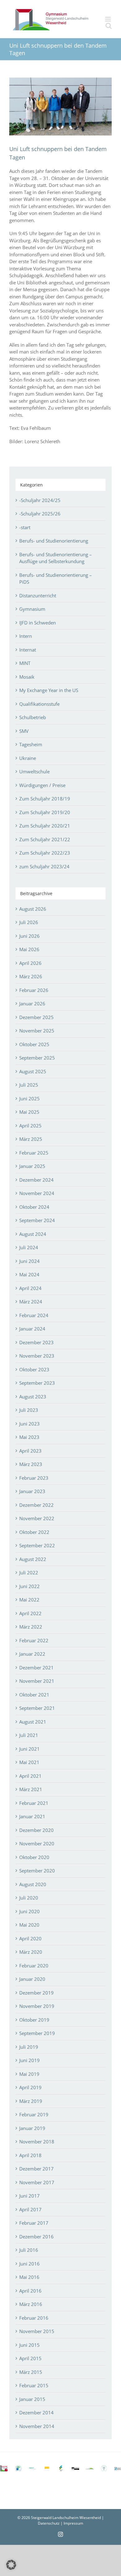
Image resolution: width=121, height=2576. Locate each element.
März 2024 (31, 1302)
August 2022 (33, 1559)
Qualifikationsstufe (39, 704)
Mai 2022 (29, 1600)
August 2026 (33, 909)
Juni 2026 (29, 936)
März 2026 (31, 976)
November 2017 (37, 2182)
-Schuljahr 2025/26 (40, 514)
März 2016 (31, 2304)
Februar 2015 (34, 2385)
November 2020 (37, 1843)
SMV (24, 731)
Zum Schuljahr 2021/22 (45, 839)
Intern (26, 636)
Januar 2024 (32, 1329)
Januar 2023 (32, 1491)
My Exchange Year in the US (49, 690)
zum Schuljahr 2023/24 (44, 866)
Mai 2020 (29, 1925)
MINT (25, 663)
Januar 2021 (32, 1816)
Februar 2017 (34, 2223)
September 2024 (37, 1220)
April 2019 (30, 2087)
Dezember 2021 (36, 1668)
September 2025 (37, 1058)
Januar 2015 (32, 2399)
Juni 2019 (29, 2060)
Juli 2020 (29, 1898)
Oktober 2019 (34, 2020)
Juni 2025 (29, 1098)
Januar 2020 (32, 1979)
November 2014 (37, 2426)
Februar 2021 (34, 1803)
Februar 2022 (34, 1640)
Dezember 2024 (36, 1180)
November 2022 (37, 1518)
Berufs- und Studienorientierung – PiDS (56, 579)
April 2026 (30, 963)
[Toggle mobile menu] (108, 19)
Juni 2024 (29, 1261)
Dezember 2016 (36, 2237)
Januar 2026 (32, 1003)
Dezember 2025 (36, 1017)
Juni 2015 (29, 2345)
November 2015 (37, 2331)
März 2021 (31, 1789)
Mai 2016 (29, 2277)
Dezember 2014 (36, 2412)
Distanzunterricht (38, 595)
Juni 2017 (29, 2196)
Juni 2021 (29, 1749)
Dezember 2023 (36, 1342)
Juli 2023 (29, 1410)
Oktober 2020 (34, 1857)
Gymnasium (32, 609)
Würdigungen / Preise (42, 785)
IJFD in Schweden (38, 623)
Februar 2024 (34, 1315)
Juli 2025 (29, 1085)
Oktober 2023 (34, 1369)
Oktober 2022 (34, 1532)
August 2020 (33, 1884)
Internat (28, 650)
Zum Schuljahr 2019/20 (45, 812)
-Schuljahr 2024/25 (40, 500)
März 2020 (31, 1952)
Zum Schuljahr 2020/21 (45, 826)
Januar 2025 (32, 1166)
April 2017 (30, 2209)
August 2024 (33, 1234)
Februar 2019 (34, 2114)
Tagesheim (31, 744)
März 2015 (31, 2372)
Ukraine (28, 758)
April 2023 (30, 1451)
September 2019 (37, 2033)
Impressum (73, 2523)
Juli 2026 (29, 922)
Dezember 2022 (36, 1505)
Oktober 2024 (34, 1207)
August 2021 (33, 1722)
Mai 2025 (29, 1112)
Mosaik (27, 677)
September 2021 (37, 1708)
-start (25, 527)
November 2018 (37, 2142)
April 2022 (30, 1613)
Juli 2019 (29, 2047)
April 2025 (30, 1126)
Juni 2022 (29, 1586)
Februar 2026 (34, 990)
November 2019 (37, 2006)
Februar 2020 (34, 1966)
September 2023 (37, 1383)
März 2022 (31, 1627)
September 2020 (37, 1871)
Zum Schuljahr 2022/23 (45, 853)
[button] (11, 2565)
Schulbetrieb (33, 717)
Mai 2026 (29, 949)
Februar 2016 (34, 2318)
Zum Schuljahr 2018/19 (45, 799)
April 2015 (30, 2358)
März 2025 (31, 1139)
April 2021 (30, 1776)
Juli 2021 (29, 1735)
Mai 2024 (29, 1274)
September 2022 (37, 1545)
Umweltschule (34, 771)
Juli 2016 (29, 2250)
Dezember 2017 (36, 2169)
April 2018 (30, 2155)
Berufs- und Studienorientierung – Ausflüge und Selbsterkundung (56, 558)
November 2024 (37, 1193)
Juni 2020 (29, 1911)
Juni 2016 (29, 2264)
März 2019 (31, 2101)
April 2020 (30, 1938)
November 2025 (37, 1031)
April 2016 (30, 2291)
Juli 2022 (29, 1573)
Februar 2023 (34, 1478)
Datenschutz (49, 2523)
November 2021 (37, 1681)
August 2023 (33, 1397)
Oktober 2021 (34, 1695)
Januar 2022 (32, 1654)
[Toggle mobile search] (109, 26)
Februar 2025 (34, 1153)
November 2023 (37, 1356)
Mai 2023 (29, 1437)
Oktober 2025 (34, 1044)
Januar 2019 (32, 2128)
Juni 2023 (29, 1424)
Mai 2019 (29, 2074)
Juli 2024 (29, 1247)
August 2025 (33, 1071)
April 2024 (30, 1288)
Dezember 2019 (36, 1993)
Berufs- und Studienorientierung (54, 541)
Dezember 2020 (36, 1830)
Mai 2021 (29, 1762)
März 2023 (31, 1464)
